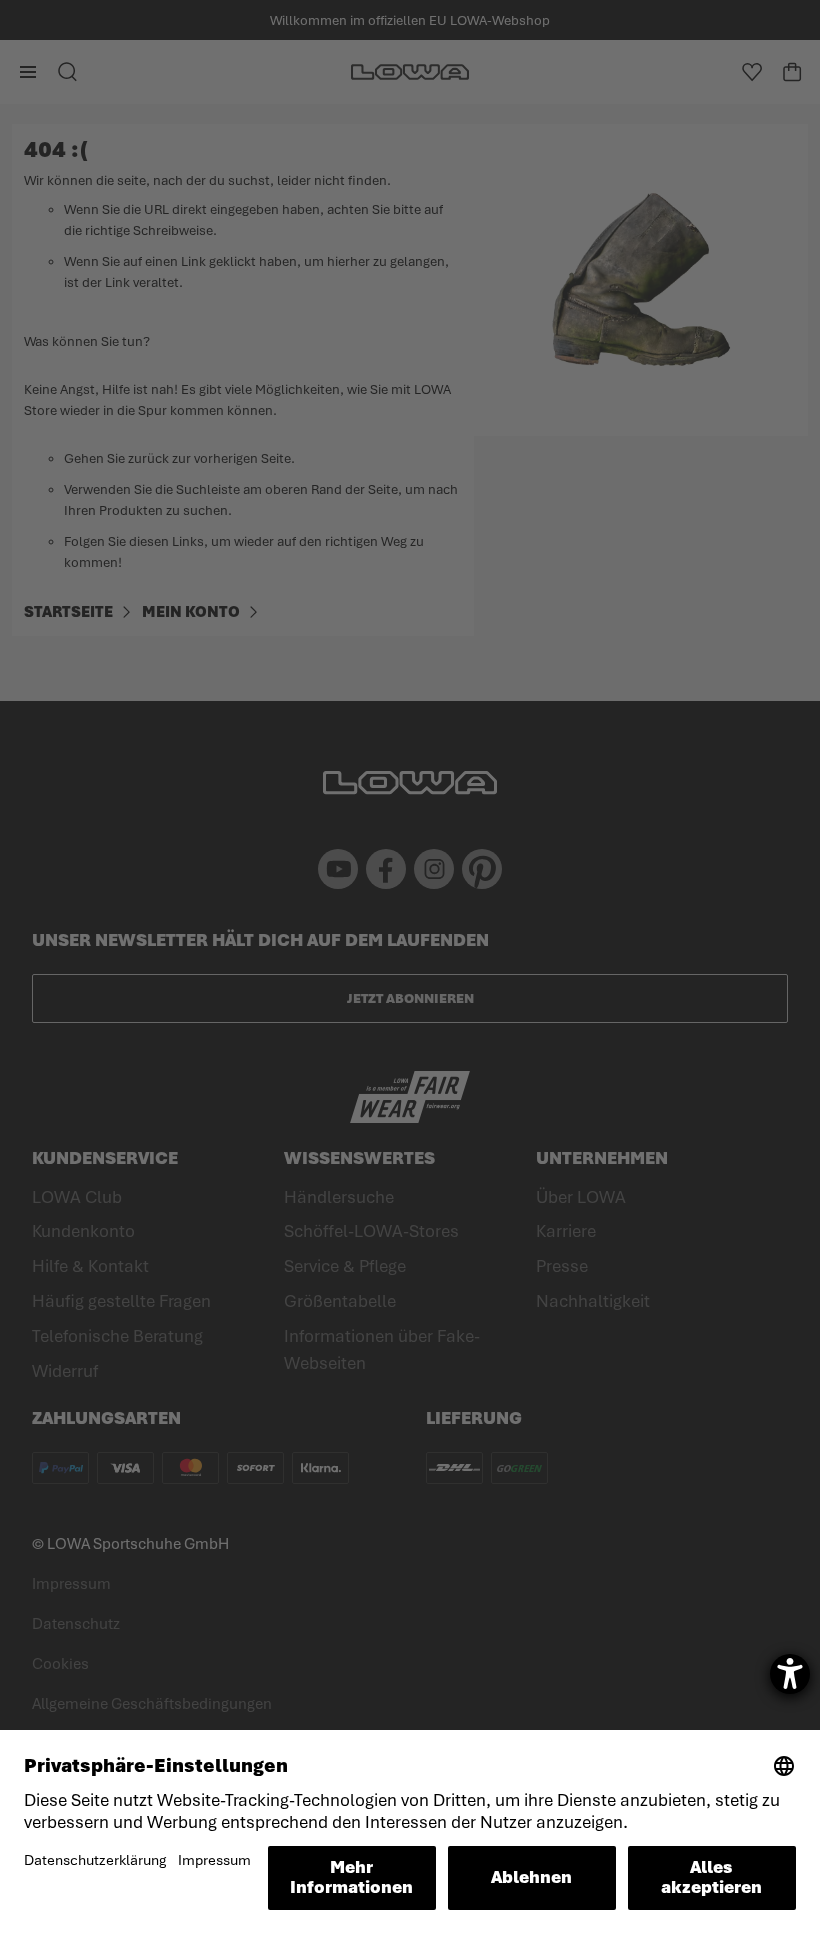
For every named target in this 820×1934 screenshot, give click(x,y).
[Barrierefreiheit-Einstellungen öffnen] (790, 1674)
